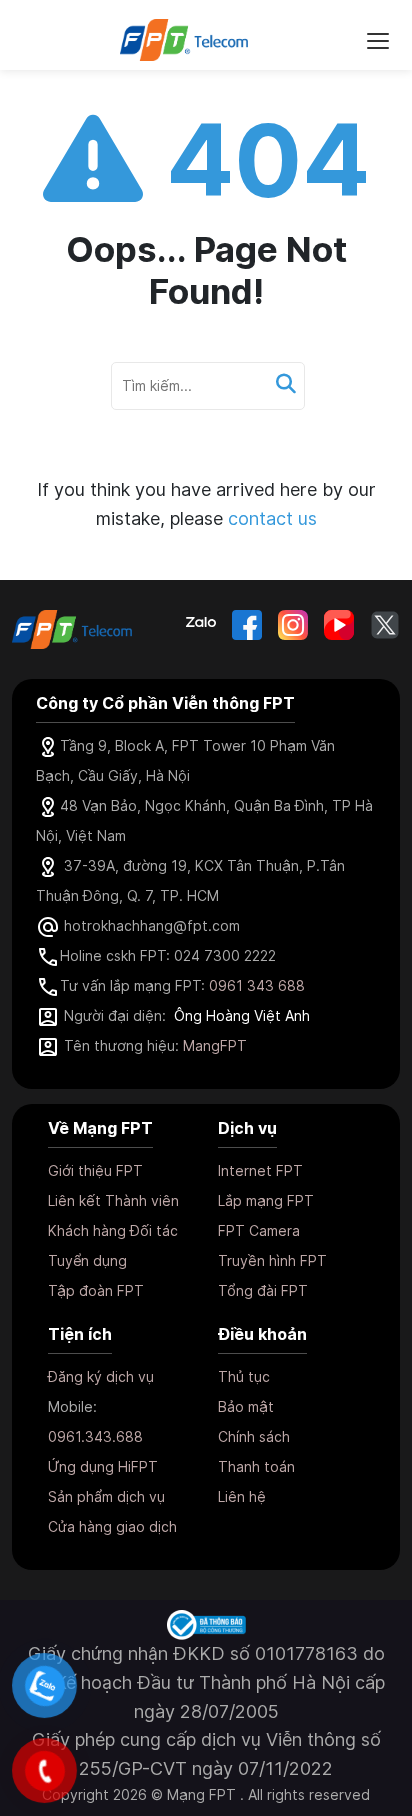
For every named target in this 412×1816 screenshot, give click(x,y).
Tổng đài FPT (263, 1290)
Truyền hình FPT (272, 1260)
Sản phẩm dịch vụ (106, 1496)
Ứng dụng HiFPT (103, 1466)
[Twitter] (385, 625)
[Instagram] (293, 625)
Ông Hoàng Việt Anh (242, 1015)
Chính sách (254, 1436)
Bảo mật (246, 1406)
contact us (272, 518)
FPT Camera (259, 1230)
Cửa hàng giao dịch (112, 1526)
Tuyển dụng (87, 1260)
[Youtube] (339, 625)
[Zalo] (201, 625)
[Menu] (378, 40)
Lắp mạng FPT (266, 1200)
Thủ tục (244, 1376)
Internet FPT (260, 1170)
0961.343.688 (95, 1436)
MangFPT (215, 1045)
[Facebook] (247, 625)
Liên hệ (242, 1496)
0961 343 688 (257, 985)
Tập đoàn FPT (96, 1290)
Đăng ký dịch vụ (101, 1376)
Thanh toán (256, 1466)
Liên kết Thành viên (113, 1200)
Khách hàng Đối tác (113, 1230)
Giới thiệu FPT (95, 1170)
